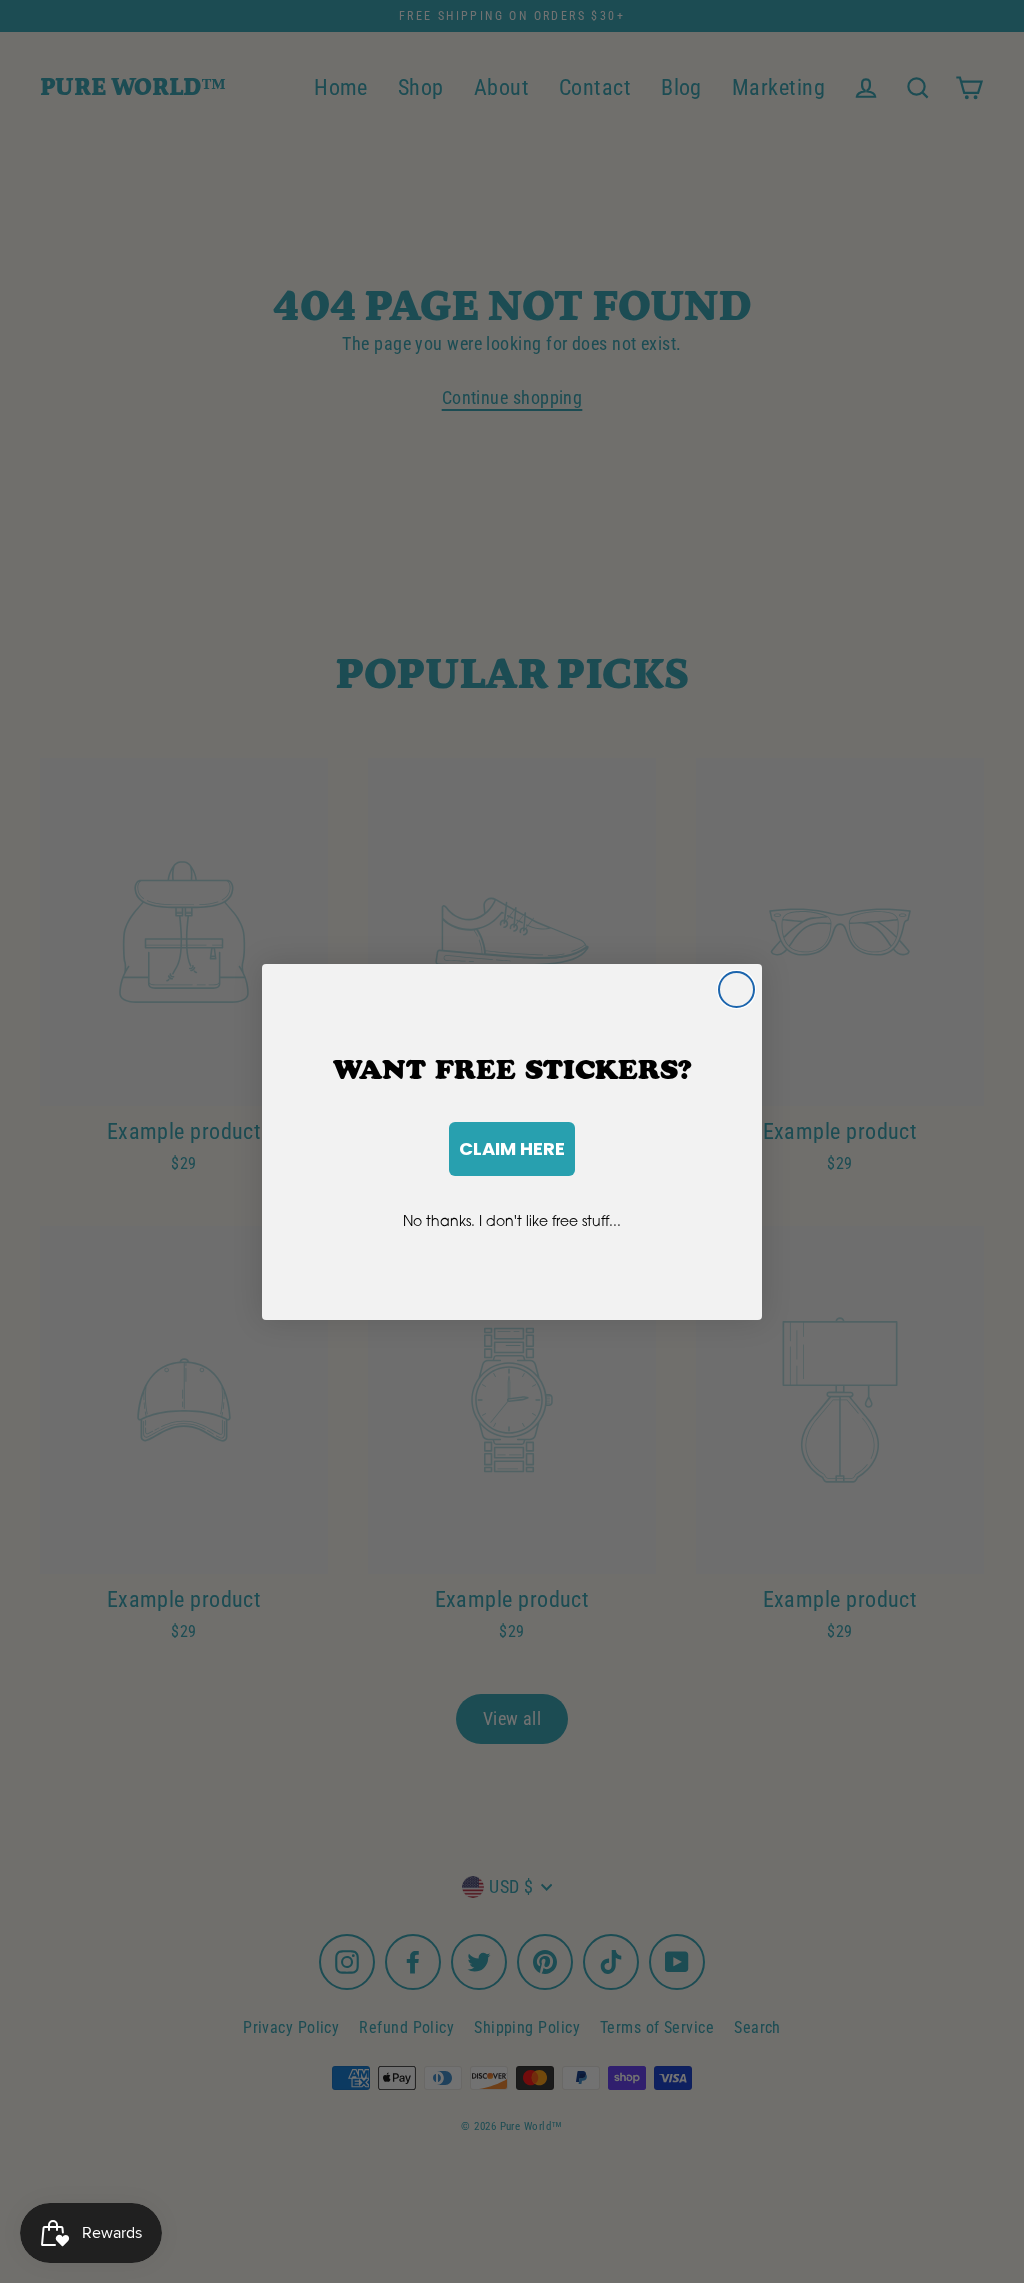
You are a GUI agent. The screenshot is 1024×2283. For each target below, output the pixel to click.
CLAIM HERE (512, 1148)
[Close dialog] (736, 989)
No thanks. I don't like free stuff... (512, 1220)
